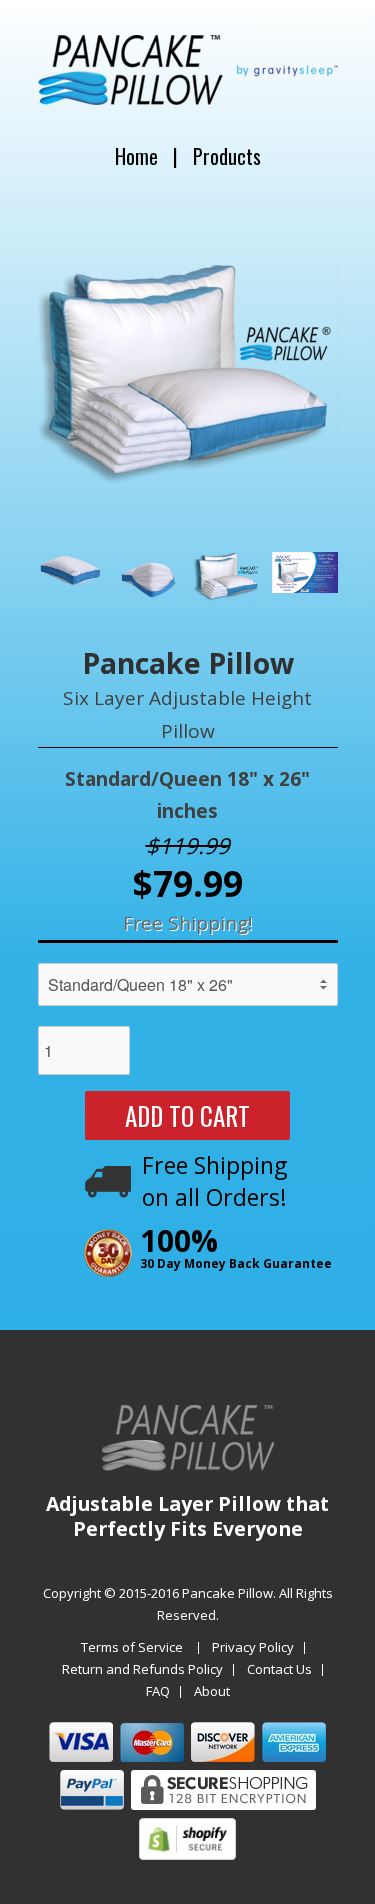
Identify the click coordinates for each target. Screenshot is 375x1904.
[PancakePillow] (188, 96)
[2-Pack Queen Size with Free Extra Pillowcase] (188, 372)
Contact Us (279, 1670)
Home (136, 156)
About (212, 1692)
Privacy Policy (253, 1648)
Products (227, 156)
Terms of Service (132, 1648)
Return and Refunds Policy (142, 1670)
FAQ (158, 1692)
